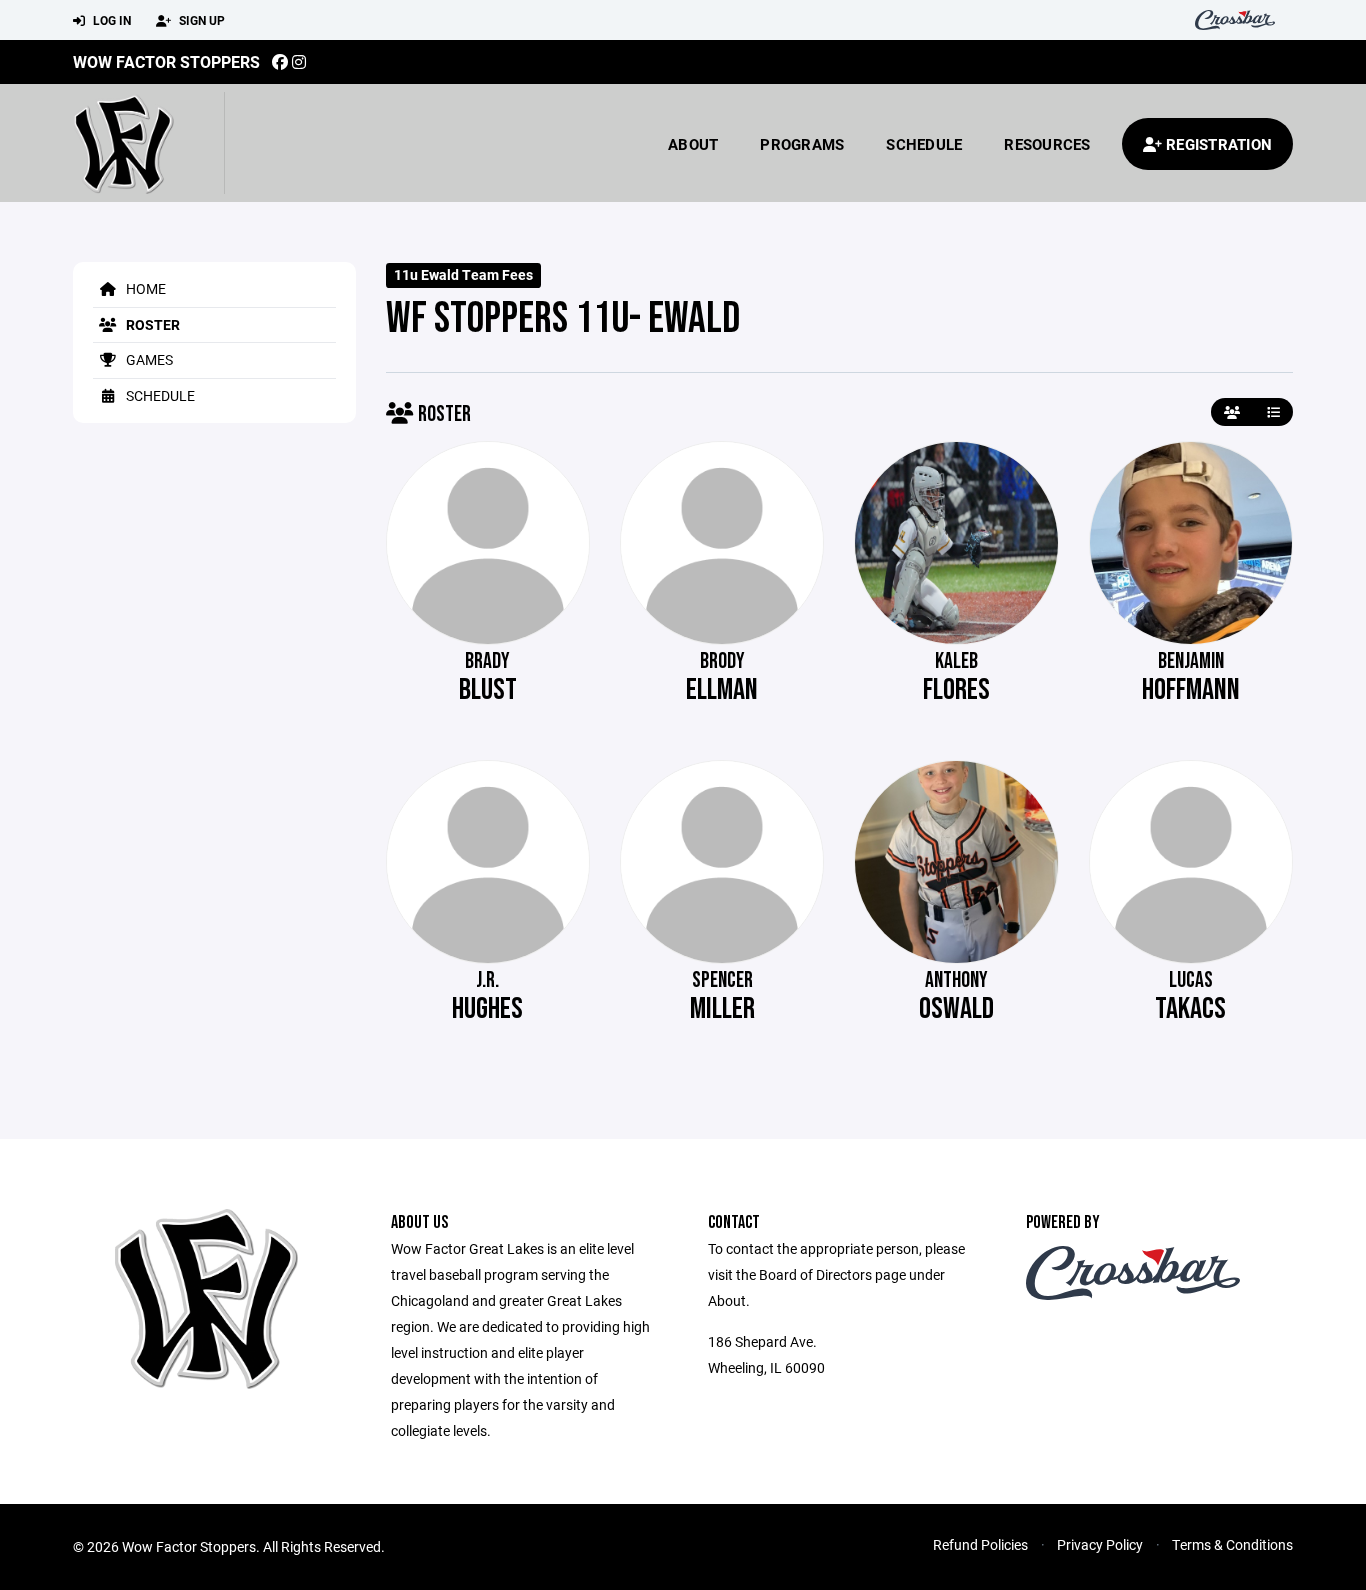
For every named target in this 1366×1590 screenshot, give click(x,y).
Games (148, 359)
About (693, 144)
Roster (151, 324)
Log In (110, 20)
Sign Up (200, 20)
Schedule (924, 144)
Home (144, 288)
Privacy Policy (1100, 1544)
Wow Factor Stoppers (166, 61)
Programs (802, 144)
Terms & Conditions (1232, 1544)
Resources (1047, 144)
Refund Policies (980, 1544)
